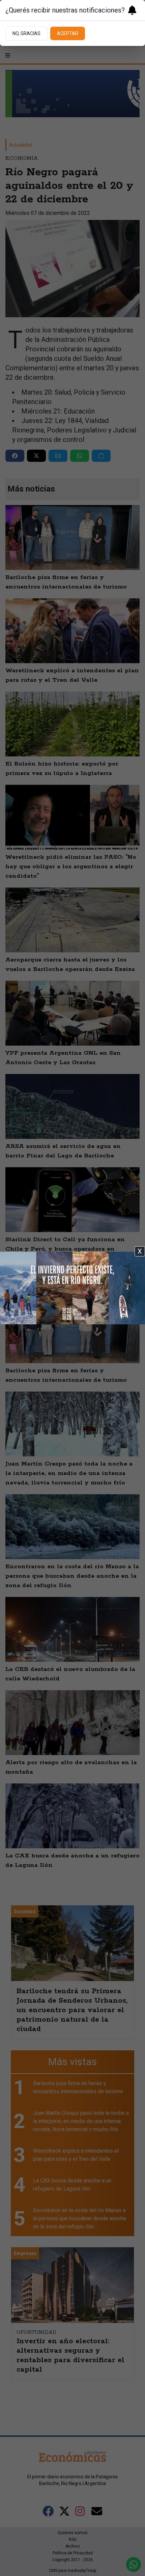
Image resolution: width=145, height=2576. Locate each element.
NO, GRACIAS (26, 33)
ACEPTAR (68, 33)
